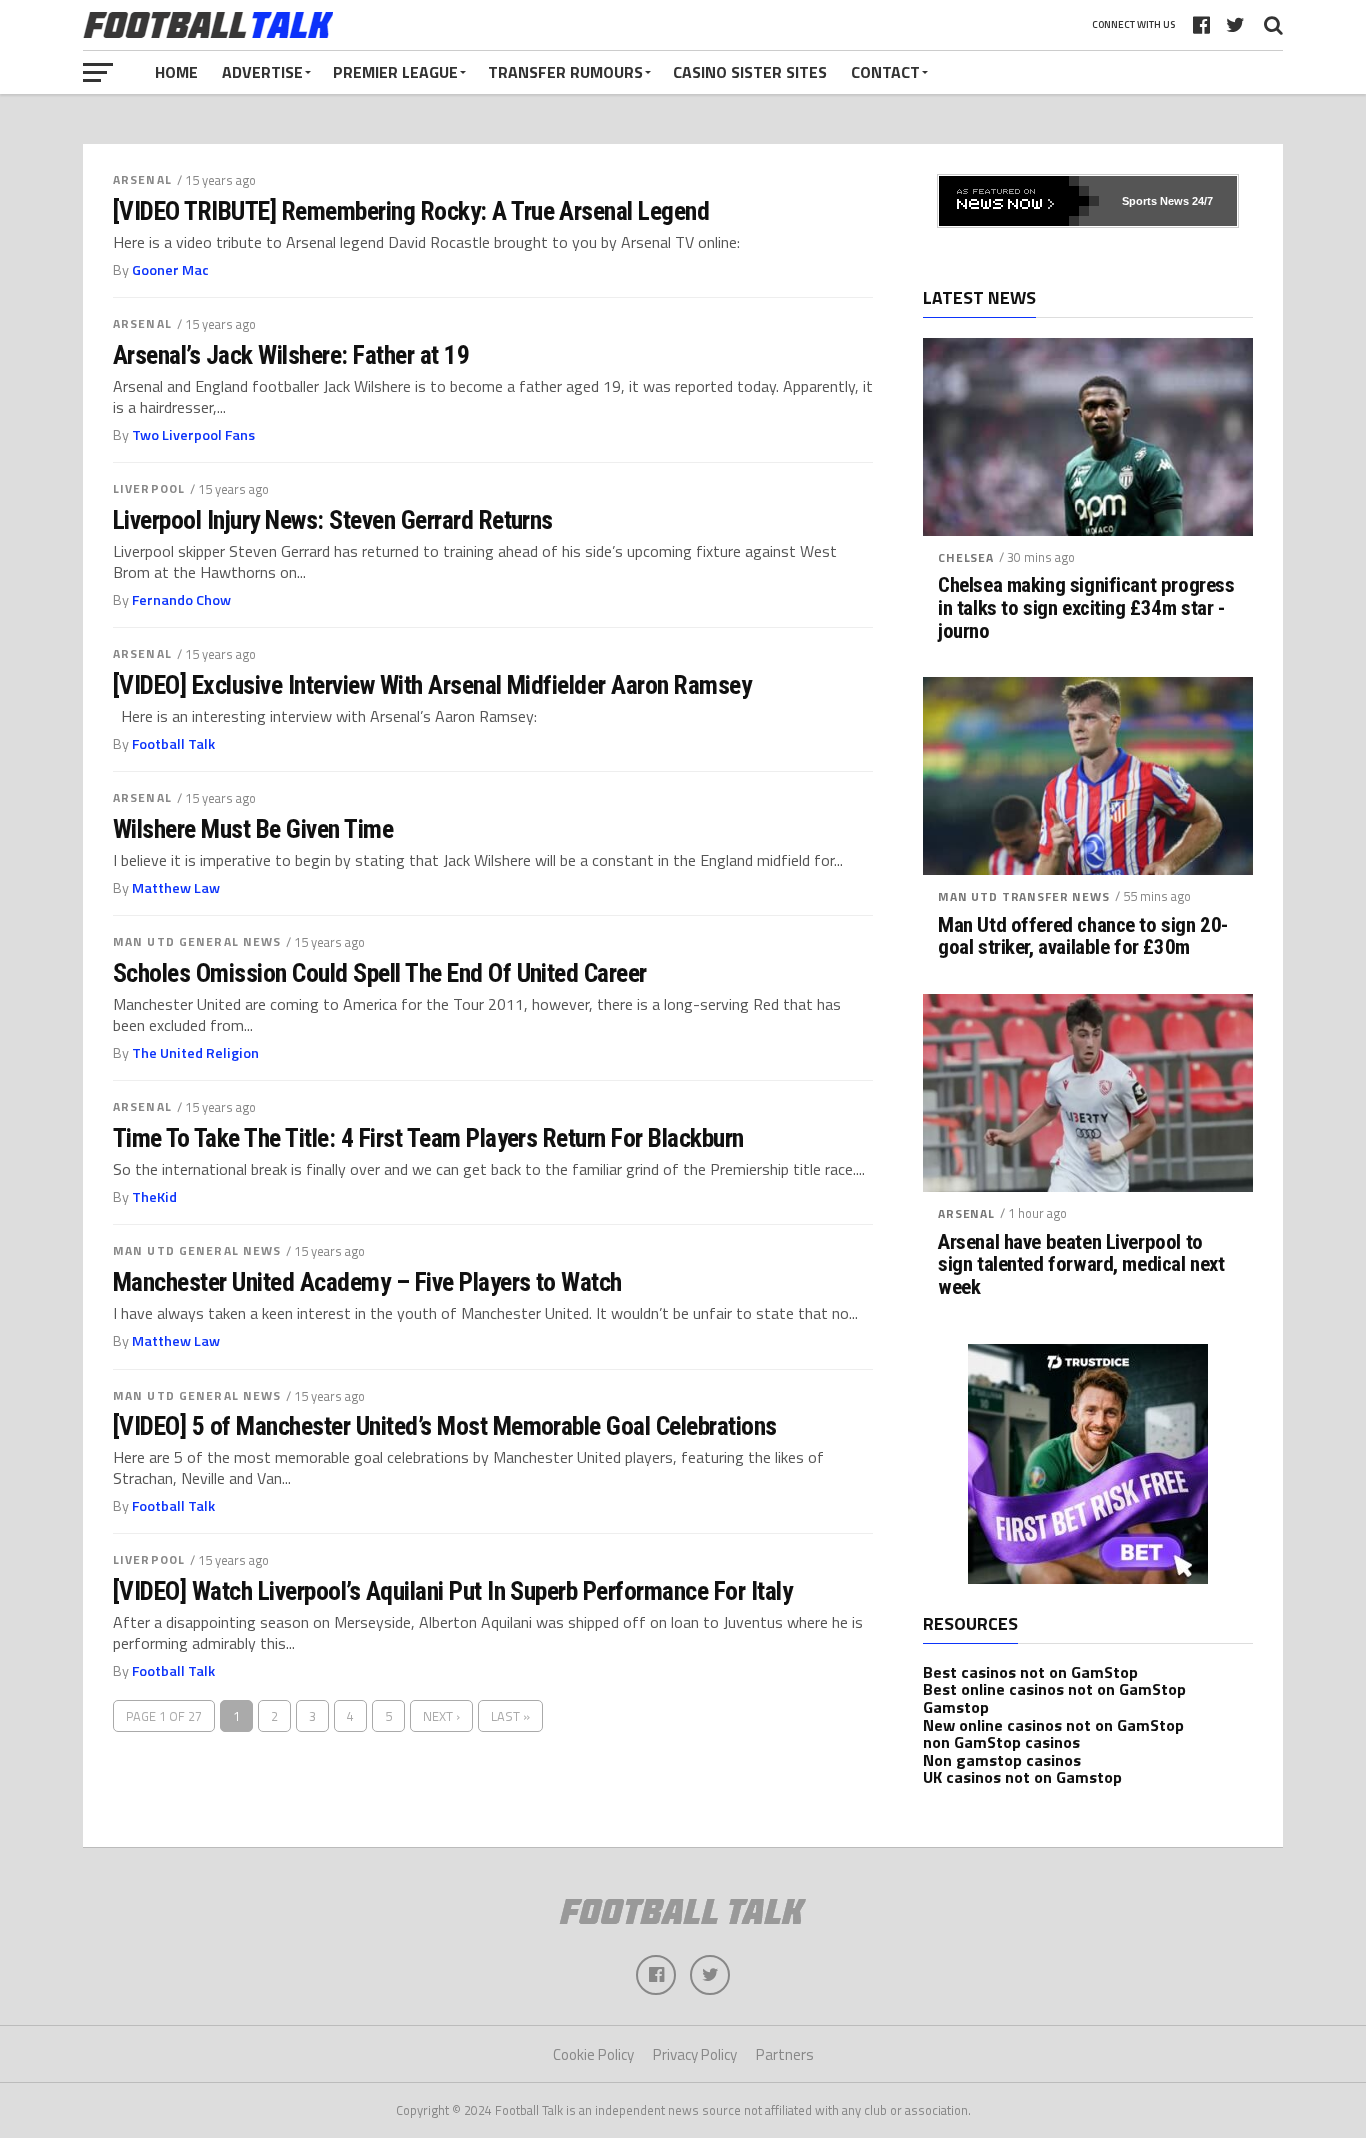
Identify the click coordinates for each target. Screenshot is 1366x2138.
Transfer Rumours (565, 72)
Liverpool (149, 488)
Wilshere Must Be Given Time (253, 829)
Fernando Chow (181, 600)
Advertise (262, 72)
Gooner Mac (170, 270)
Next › (441, 1716)
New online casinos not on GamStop (1053, 1725)
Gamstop (956, 1707)
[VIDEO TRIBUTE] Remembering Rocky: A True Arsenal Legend (411, 211)
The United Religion (195, 1053)
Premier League (395, 72)
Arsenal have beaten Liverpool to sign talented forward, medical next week (1081, 1265)
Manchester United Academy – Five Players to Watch (367, 1282)
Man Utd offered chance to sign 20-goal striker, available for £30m (1083, 937)
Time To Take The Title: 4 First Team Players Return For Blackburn (428, 1138)
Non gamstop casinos (1002, 1760)
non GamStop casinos (1001, 1742)
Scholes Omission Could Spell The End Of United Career (380, 973)
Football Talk (173, 744)
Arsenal (142, 179)
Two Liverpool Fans (193, 435)
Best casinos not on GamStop (1030, 1672)
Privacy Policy (695, 2054)
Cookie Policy (593, 2054)
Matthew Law (176, 888)
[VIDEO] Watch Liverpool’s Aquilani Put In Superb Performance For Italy (452, 1591)
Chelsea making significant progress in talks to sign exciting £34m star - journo (1086, 608)
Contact (885, 72)
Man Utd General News (197, 941)
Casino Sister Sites (750, 72)
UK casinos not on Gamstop (1022, 1777)
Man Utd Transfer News (1024, 896)
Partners (785, 2054)
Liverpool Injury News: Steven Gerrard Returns (333, 520)
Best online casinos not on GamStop (1054, 1689)
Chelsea (966, 557)
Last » (510, 1716)
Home (176, 72)
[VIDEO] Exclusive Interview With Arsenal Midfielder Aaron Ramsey (432, 685)
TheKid (154, 1197)
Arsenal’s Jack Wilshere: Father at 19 (291, 355)
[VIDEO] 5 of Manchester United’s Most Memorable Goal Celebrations (445, 1426)
